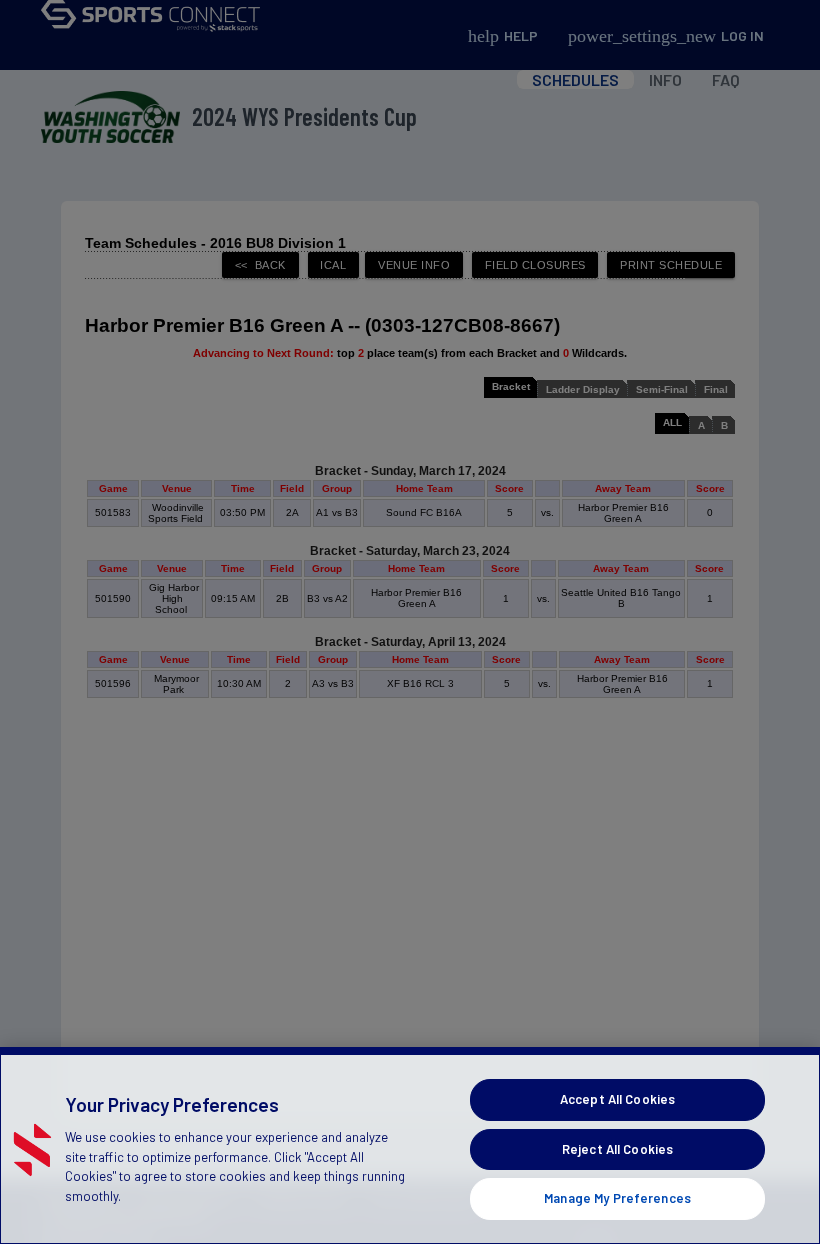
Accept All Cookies (617, 1099)
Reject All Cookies (617, 1149)
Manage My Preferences (617, 1198)
